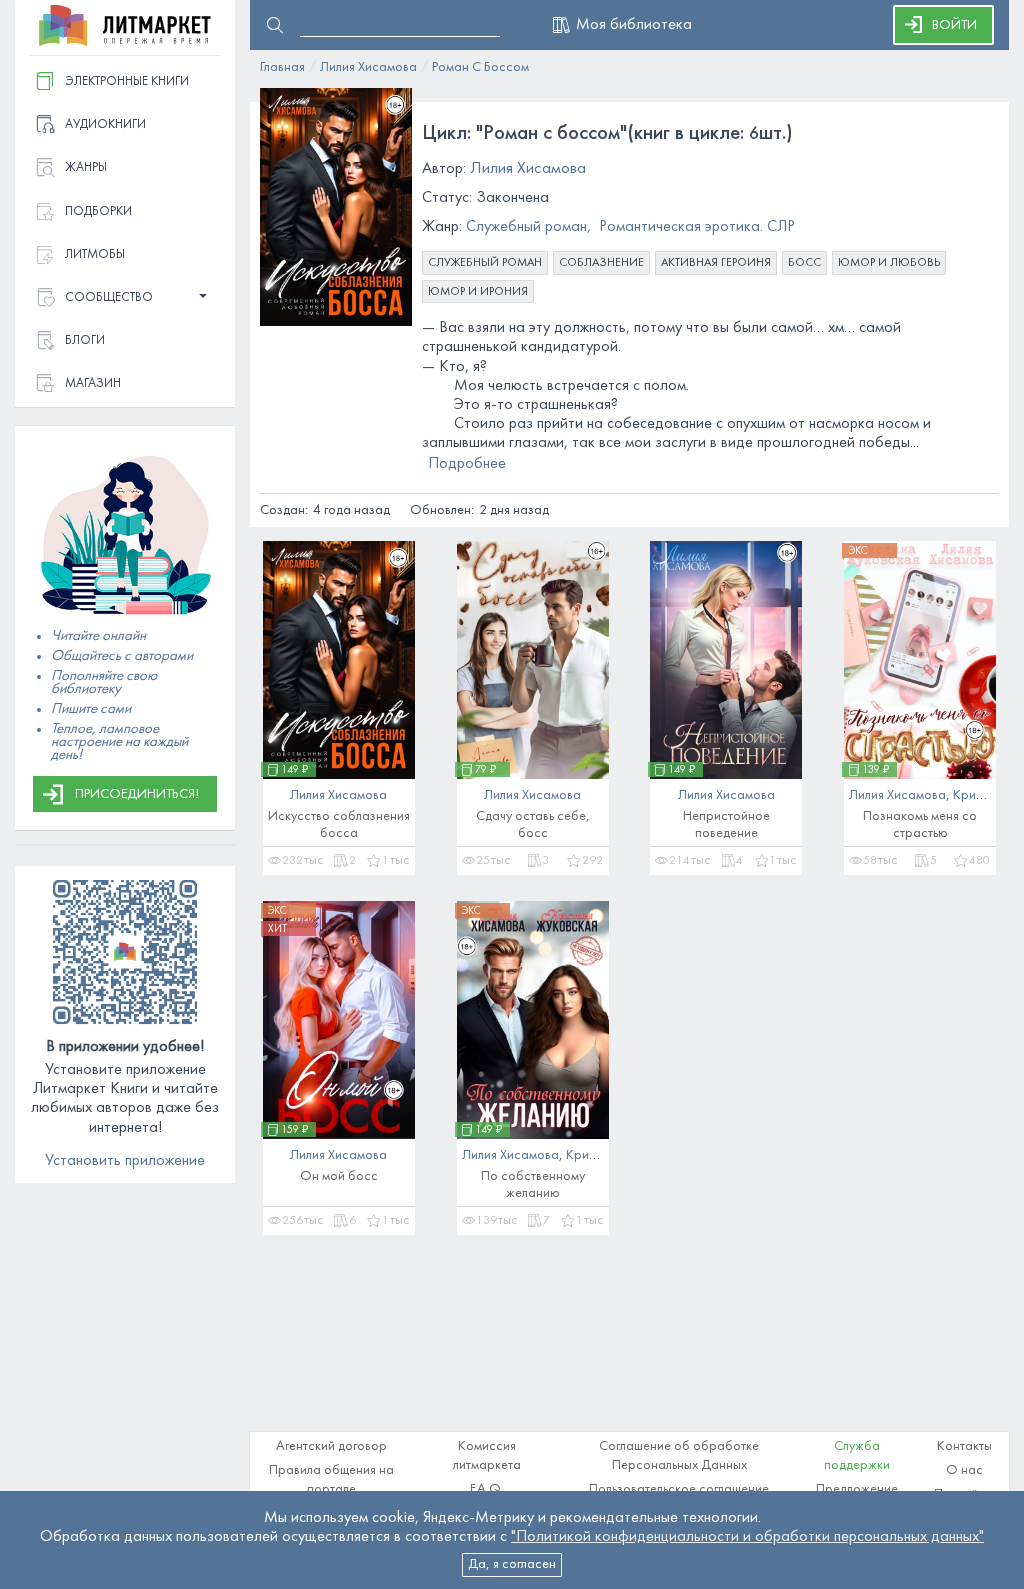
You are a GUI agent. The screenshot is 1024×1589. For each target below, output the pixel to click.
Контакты (964, 1446)
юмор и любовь (889, 263)
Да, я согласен (512, 1564)
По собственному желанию (533, 1185)
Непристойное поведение (726, 825)
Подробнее (467, 464)
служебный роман (485, 263)
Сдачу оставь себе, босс (533, 825)
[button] (125, 298)
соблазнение (601, 263)
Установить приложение (125, 1161)
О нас (964, 1470)
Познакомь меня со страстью (920, 825)
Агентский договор (331, 1446)
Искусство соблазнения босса (339, 825)
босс (804, 263)
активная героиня (716, 263)
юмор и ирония (478, 292)
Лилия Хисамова (368, 67)
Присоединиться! (137, 794)
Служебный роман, (528, 227)
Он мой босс (339, 1176)
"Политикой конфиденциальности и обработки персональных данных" (747, 1537)
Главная (282, 67)
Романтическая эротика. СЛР (697, 227)
